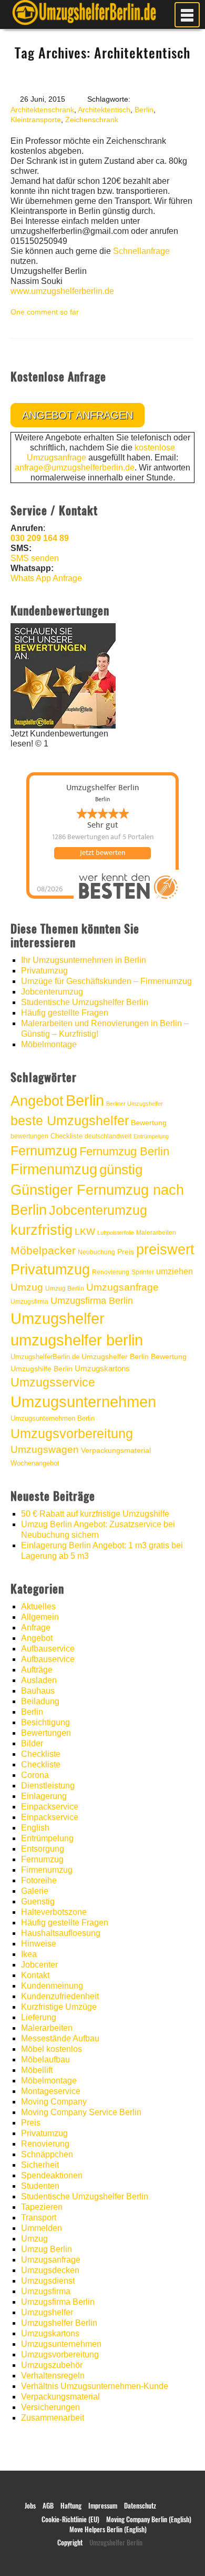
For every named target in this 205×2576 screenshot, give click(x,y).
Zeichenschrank (92, 120)
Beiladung (40, 1701)
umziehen (175, 1271)
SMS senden (35, 558)
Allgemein (40, 1617)
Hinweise (39, 1944)
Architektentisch (104, 110)
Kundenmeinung (52, 1986)
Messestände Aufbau (60, 2038)
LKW (85, 1231)
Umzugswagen (45, 1449)
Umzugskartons (102, 1368)
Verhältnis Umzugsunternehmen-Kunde (95, 2386)
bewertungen (29, 1136)
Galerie (35, 1891)
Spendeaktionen (52, 2175)
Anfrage (36, 1628)
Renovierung (111, 1272)
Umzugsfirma (29, 1302)
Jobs (30, 2506)
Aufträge (37, 1670)
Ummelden (42, 2228)
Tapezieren (42, 2207)
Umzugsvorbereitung (72, 1433)
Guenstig (38, 1901)
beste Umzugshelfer (70, 1120)
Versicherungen (50, 2407)
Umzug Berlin (65, 1289)
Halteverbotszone (54, 1912)
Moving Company (54, 2102)
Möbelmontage (49, 1044)
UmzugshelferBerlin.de (45, 1357)
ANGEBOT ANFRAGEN (78, 415)
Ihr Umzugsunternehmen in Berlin (84, 960)
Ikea (29, 1954)
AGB (48, 2506)
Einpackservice (50, 1807)
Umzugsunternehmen (83, 1402)
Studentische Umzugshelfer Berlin (85, 1002)
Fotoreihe (39, 1880)
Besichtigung (45, 1722)
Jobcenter (39, 1965)
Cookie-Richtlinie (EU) (70, 2519)
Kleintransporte (36, 120)
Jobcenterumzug (52, 992)
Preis (126, 1252)
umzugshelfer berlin (77, 1340)
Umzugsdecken (50, 2270)
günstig (121, 1169)
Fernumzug (44, 1151)
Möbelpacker (43, 1250)
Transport (39, 2218)
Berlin (144, 110)
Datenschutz (140, 2506)
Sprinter (143, 1272)
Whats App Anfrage (46, 578)
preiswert (165, 1250)
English (35, 1828)
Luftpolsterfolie (116, 1233)
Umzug (27, 1287)
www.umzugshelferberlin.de (62, 291)
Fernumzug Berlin (124, 1151)
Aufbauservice (48, 1649)
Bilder (32, 1743)
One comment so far (45, 312)
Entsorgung (43, 1849)
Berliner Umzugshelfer (135, 1104)
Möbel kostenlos (52, 2049)
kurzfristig (42, 1230)
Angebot (37, 1101)
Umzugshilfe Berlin (42, 1369)
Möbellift (37, 2070)
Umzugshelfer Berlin (59, 2323)
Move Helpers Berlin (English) (108, 2529)
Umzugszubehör (52, 2365)
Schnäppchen (47, 2154)
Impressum (103, 2506)
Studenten (40, 2186)
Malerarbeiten (156, 1233)
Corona (35, 1775)
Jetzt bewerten (102, 853)
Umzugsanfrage (122, 1287)
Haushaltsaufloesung (61, 1933)
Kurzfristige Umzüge (59, 2007)
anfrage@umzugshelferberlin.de (75, 468)
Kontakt (35, 1975)
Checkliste (66, 1136)
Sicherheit (40, 2165)
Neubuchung (96, 1252)
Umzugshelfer (58, 1318)
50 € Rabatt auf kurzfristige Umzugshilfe (95, 1514)
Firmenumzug (54, 1169)
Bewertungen (46, 1733)
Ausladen (39, 1680)
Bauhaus (38, 1691)
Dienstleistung (48, 1786)
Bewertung (149, 1123)
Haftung (71, 2506)
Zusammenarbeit (53, 2418)
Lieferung (39, 2017)
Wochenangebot (35, 1463)
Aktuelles (38, 1606)
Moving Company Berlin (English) (149, 2519)
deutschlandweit (108, 1136)
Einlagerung (44, 1796)
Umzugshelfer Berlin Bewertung (134, 1357)
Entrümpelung (151, 1136)
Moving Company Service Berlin (81, 2112)
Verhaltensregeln (53, 2376)
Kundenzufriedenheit (60, 1996)
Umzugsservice (53, 1382)
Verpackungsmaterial (116, 1450)
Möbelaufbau (45, 2059)
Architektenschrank (42, 110)
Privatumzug (44, 971)
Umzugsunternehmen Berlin (53, 1418)
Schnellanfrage (141, 251)
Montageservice (51, 2091)
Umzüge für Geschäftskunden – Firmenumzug (106, 981)
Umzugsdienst (48, 2281)
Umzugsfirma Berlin (92, 1301)
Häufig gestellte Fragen (65, 1013)
